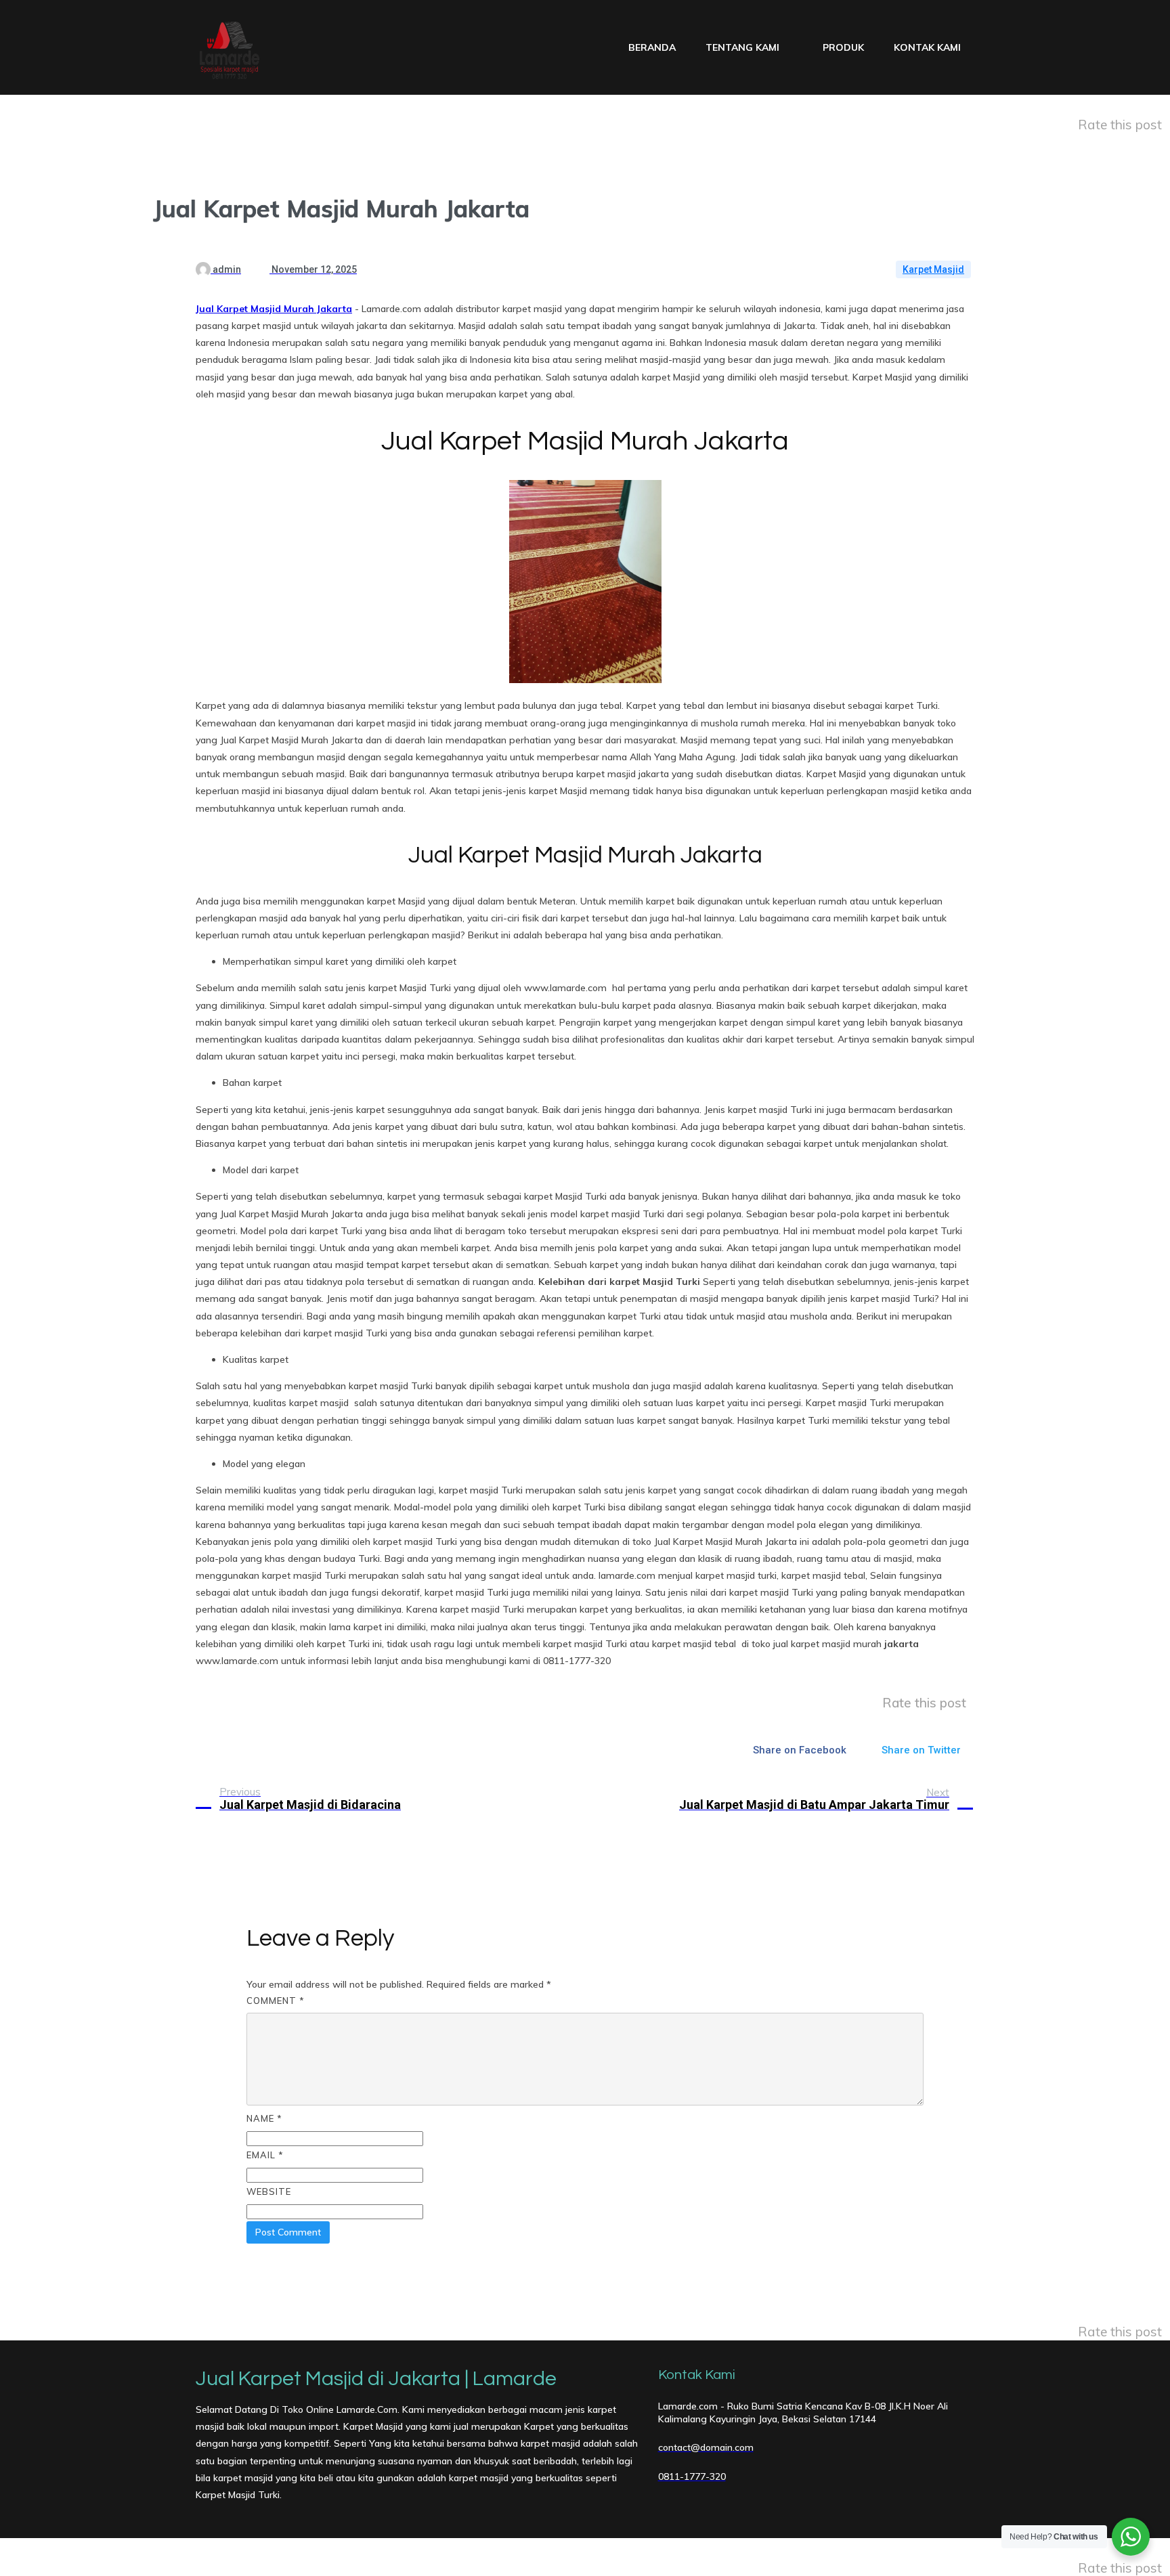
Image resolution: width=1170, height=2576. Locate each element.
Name (264, 2118)
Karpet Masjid (933, 269)
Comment (276, 2001)
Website (269, 2191)
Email (265, 2155)
